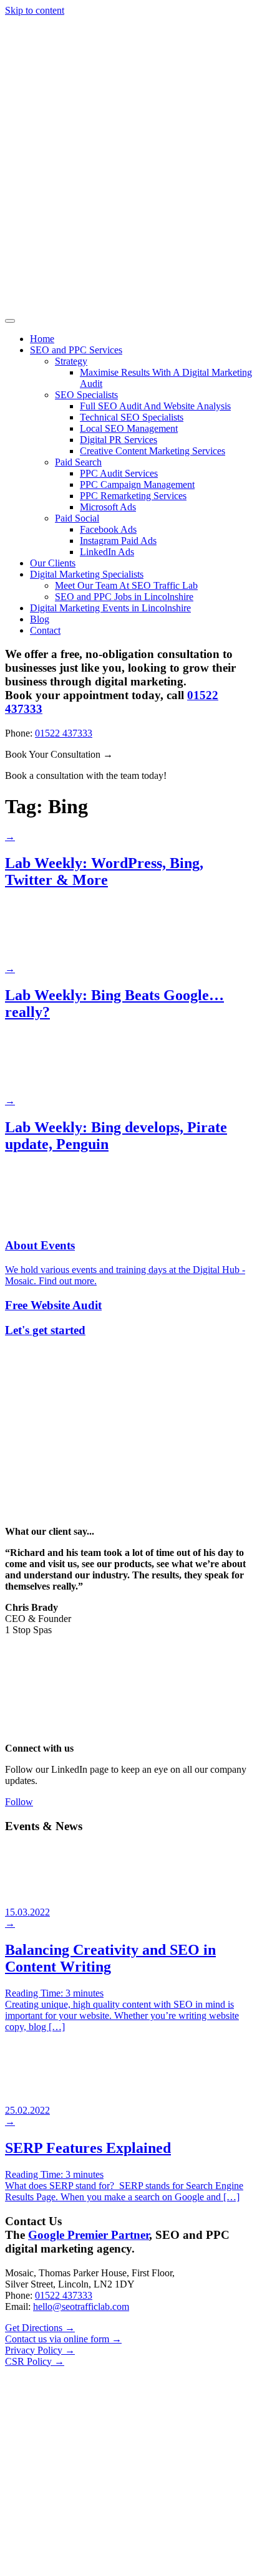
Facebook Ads (108, 529)
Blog (40, 619)
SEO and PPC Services (76, 350)
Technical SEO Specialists (132, 417)
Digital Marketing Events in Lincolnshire (110, 608)
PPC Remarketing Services (133, 496)
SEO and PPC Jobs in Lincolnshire (124, 597)
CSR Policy (35, 2361)
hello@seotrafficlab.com (81, 2306)
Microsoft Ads (108, 507)
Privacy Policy (40, 2350)
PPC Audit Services (119, 473)
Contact (45, 630)
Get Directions (40, 2328)
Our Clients (53, 563)
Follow (19, 1802)
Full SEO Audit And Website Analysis (155, 406)
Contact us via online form (63, 2339)
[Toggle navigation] (10, 321)
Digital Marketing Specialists (87, 574)
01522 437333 (64, 733)
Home (42, 339)
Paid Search (78, 462)
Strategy (71, 361)
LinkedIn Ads (107, 552)
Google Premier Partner (89, 2235)
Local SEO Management (129, 428)
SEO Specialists (86, 395)
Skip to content (35, 10)
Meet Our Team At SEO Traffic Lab (126, 585)
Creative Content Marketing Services (153, 451)
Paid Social (77, 518)
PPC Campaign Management (137, 484)
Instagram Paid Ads (118, 541)
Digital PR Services (119, 440)
